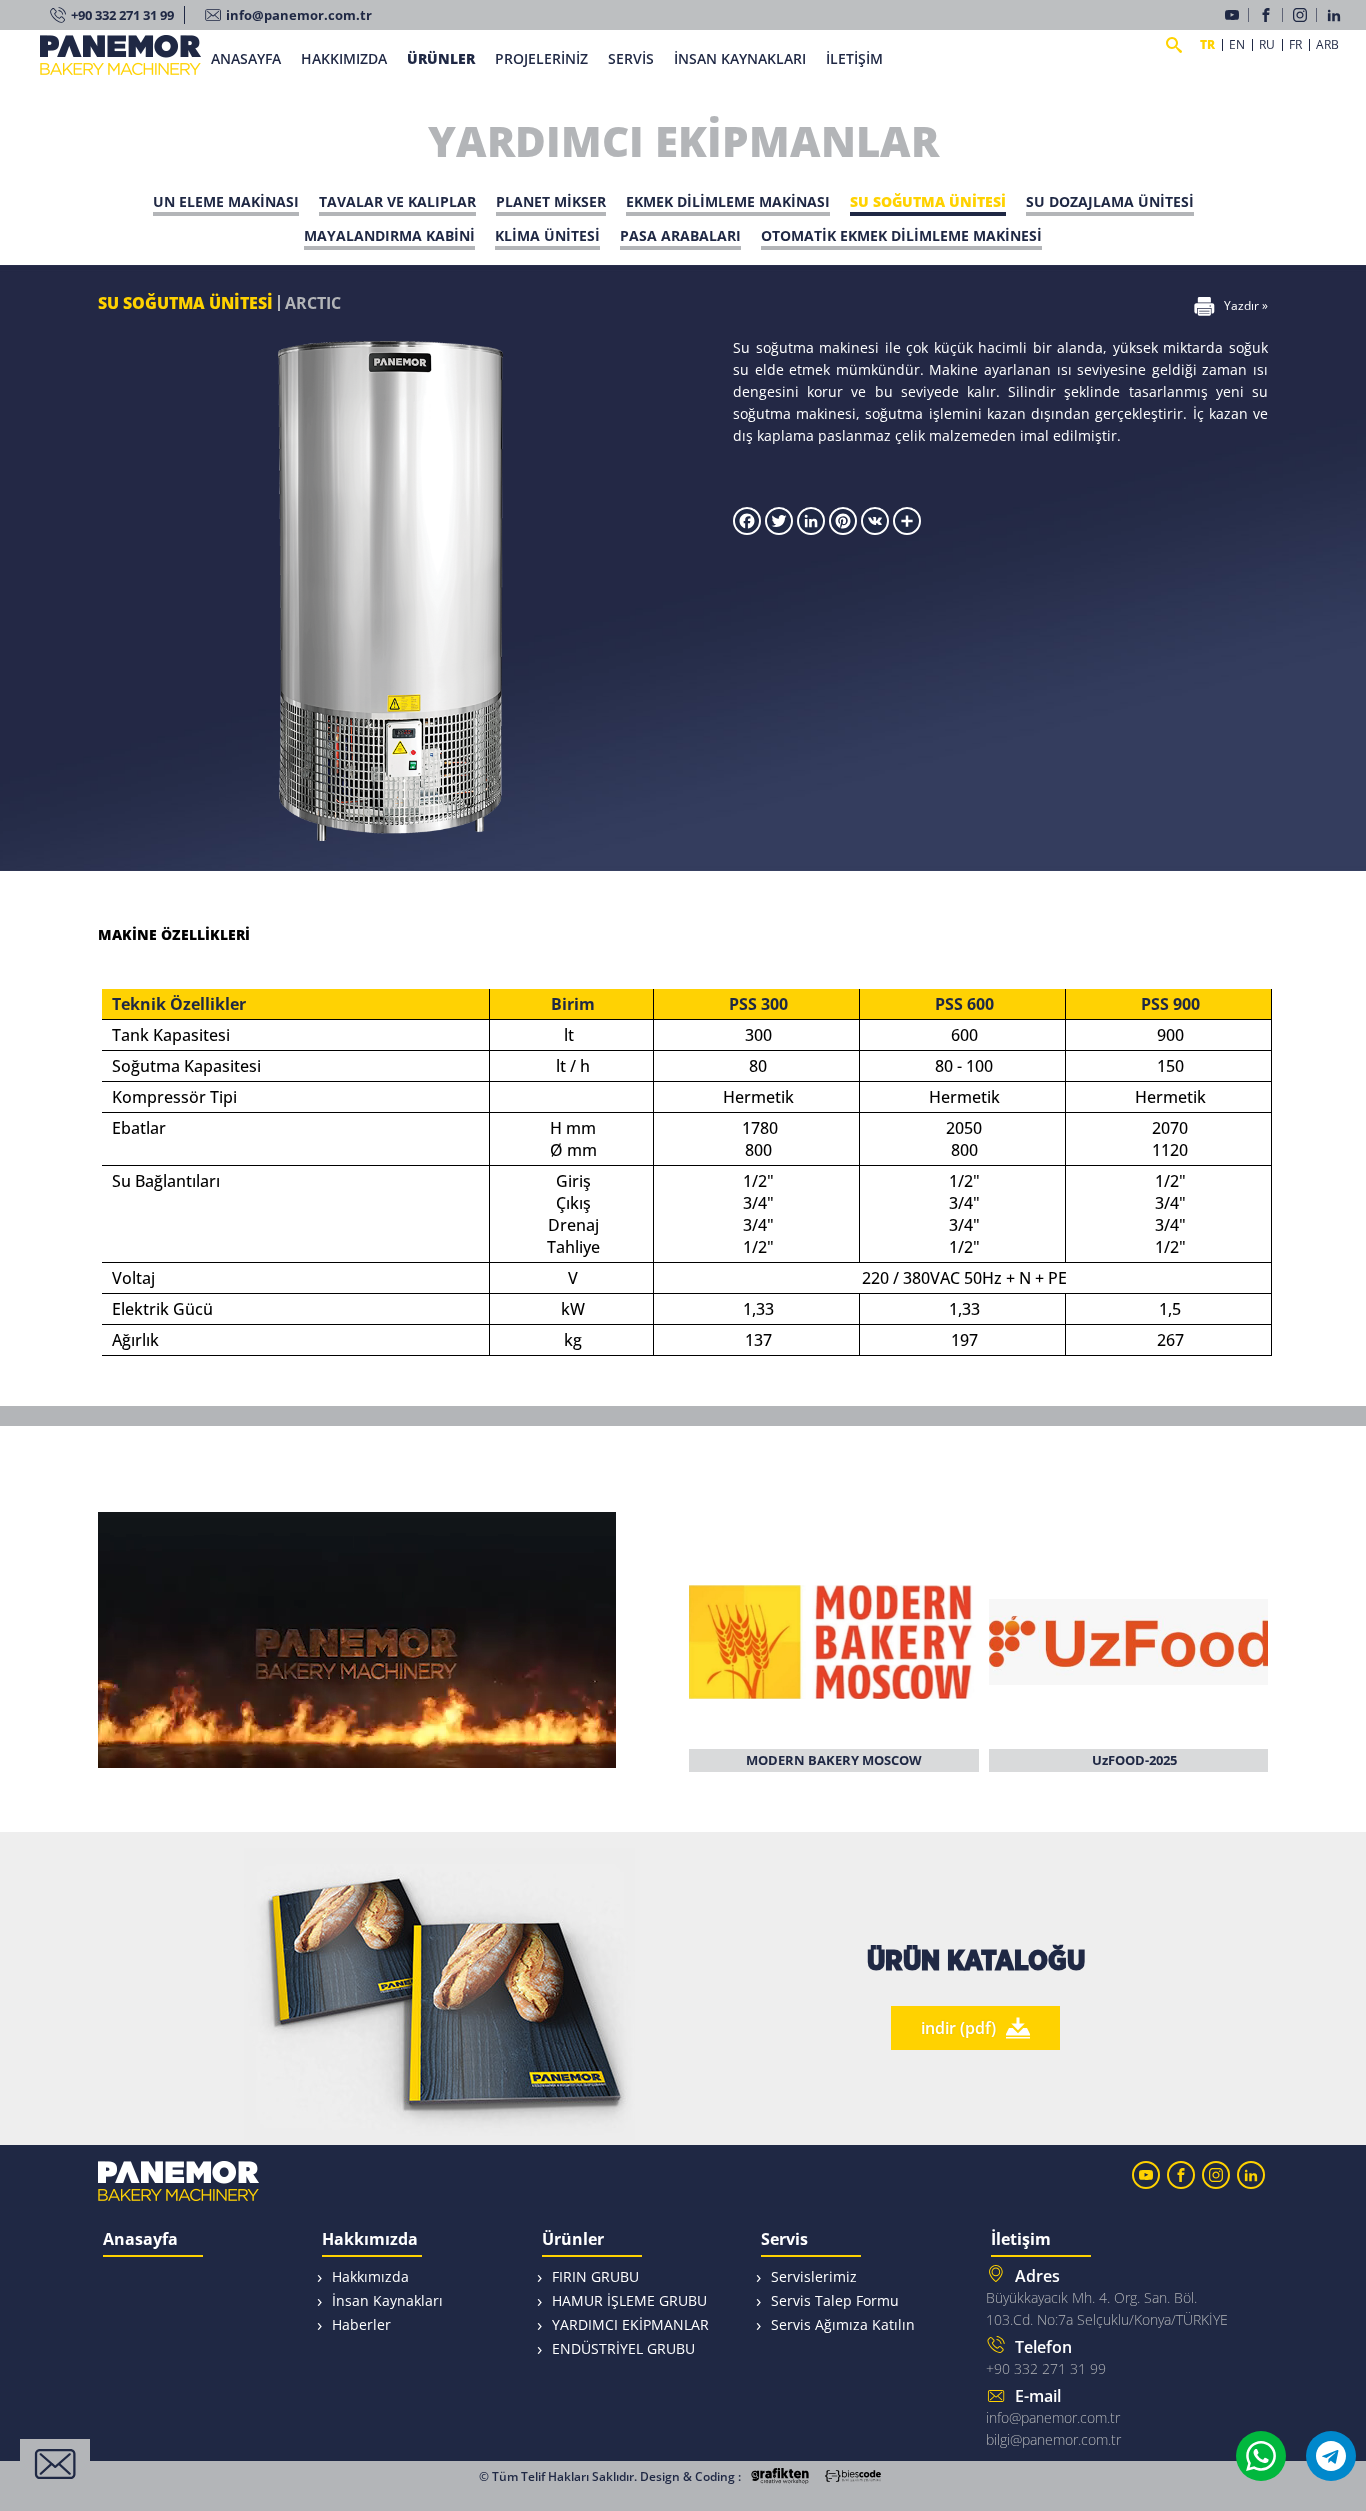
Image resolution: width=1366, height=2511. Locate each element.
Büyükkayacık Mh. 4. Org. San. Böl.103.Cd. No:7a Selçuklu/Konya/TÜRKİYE (1107, 2297)
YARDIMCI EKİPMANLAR (630, 2324)
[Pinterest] (843, 529)
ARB (1327, 45)
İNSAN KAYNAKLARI (740, 58)
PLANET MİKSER (551, 201)
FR (1295, 45)
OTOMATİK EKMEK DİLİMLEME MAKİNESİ (901, 235)
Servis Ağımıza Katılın (843, 2324)
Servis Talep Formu (835, 2300)
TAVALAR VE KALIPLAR (397, 201)
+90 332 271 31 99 (122, 15)
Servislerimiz (814, 2276)
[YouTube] (1237, 15)
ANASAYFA (246, 58)
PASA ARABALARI (680, 235)
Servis (784, 2240)
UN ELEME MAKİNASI (226, 201)
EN (1237, 45)
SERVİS (631, 58)
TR (1207, 45)
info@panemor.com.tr (299, 15)
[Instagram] (1305, 15)
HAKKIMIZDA (344, 58)
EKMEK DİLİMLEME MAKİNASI (728, 201)
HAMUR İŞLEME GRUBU (629, 2300)
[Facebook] (1271, 15)
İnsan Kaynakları (387, 2300)
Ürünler (573, 2240)
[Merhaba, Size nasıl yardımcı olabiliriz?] (55, 2464)
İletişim (1021, 2240)
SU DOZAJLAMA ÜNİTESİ (1110, 201)
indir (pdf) (958, 2028)
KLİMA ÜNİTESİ (547, 235)
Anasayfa (140, 2240)
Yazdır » (1246, 305)
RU (1267, 45)
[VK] (875, 529)
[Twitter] (779, 529)
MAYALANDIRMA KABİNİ (389, 235)
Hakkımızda (370, 2240)
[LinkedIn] (1336, 15)
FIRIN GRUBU (595, 2276)
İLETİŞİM (854, 58)
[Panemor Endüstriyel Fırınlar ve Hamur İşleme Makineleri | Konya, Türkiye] (120, 67)
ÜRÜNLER (441, 58)
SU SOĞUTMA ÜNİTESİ (928, 201)
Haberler (361, 2324)
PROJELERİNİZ (541, 58)
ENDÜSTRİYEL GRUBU (623, 2348)
